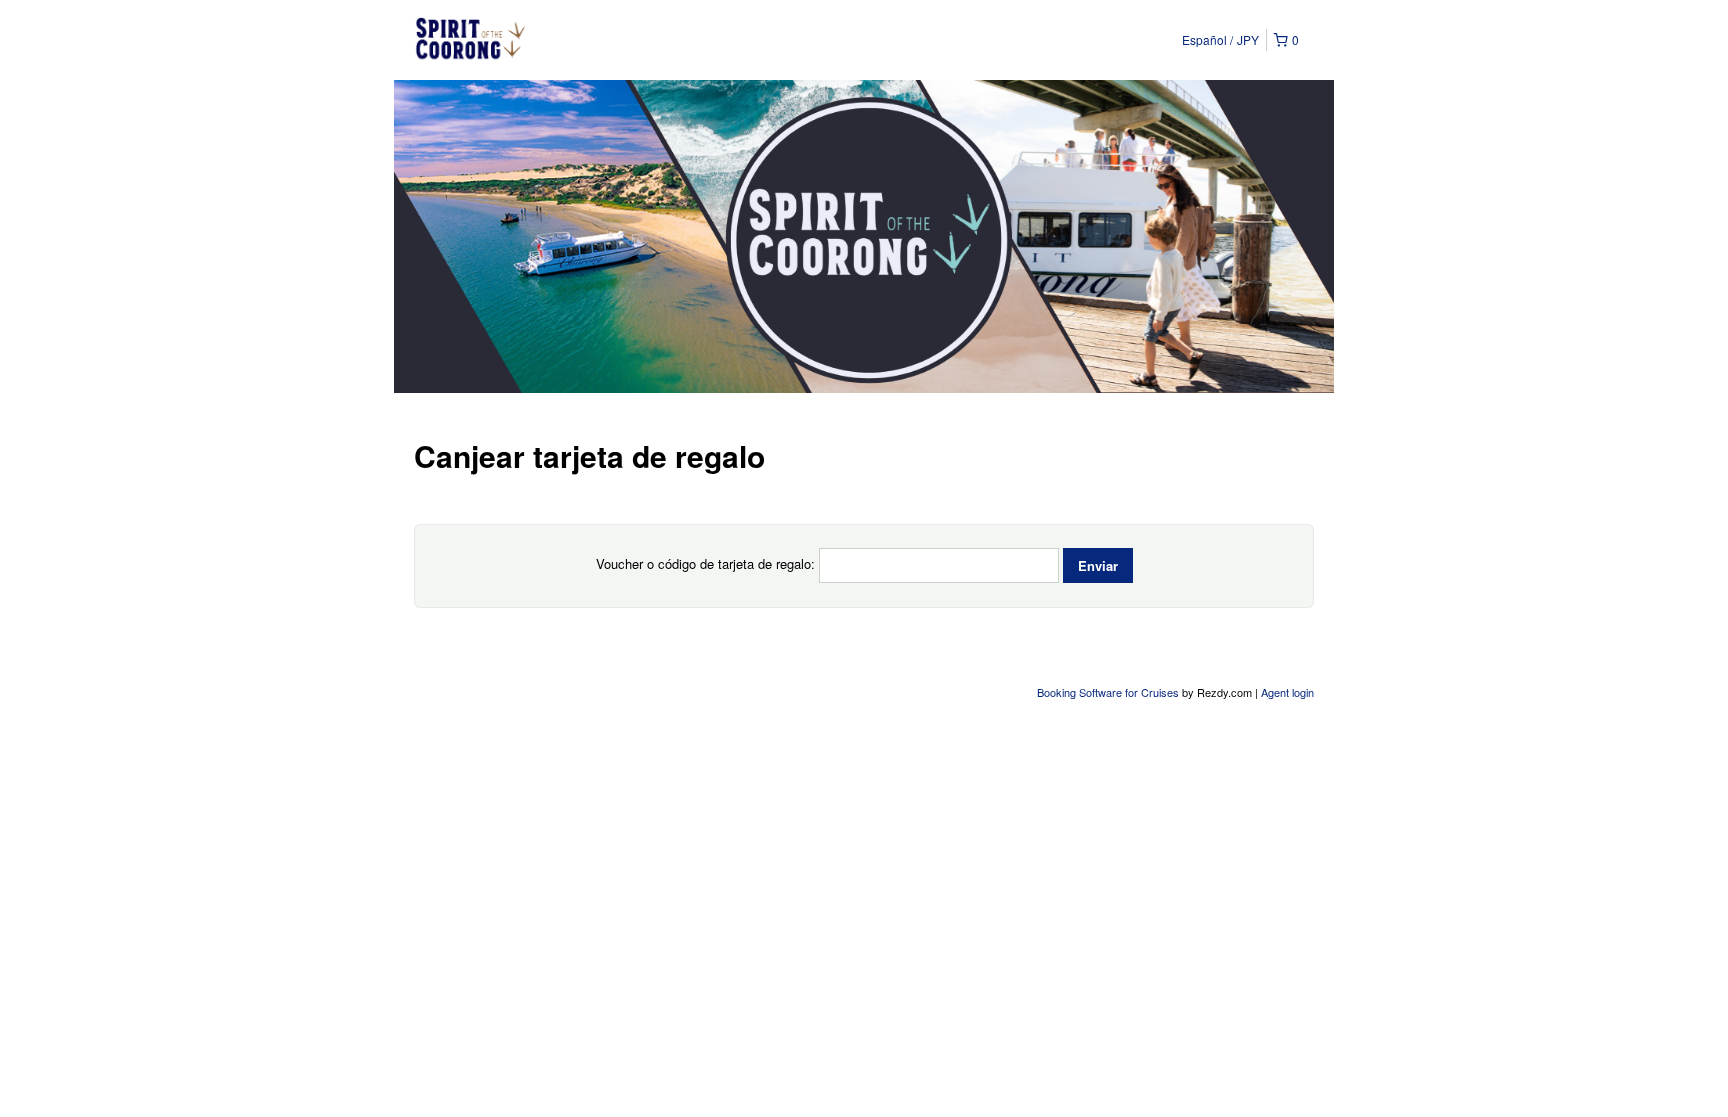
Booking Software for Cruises (1109, 692)
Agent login (1287, 692)
